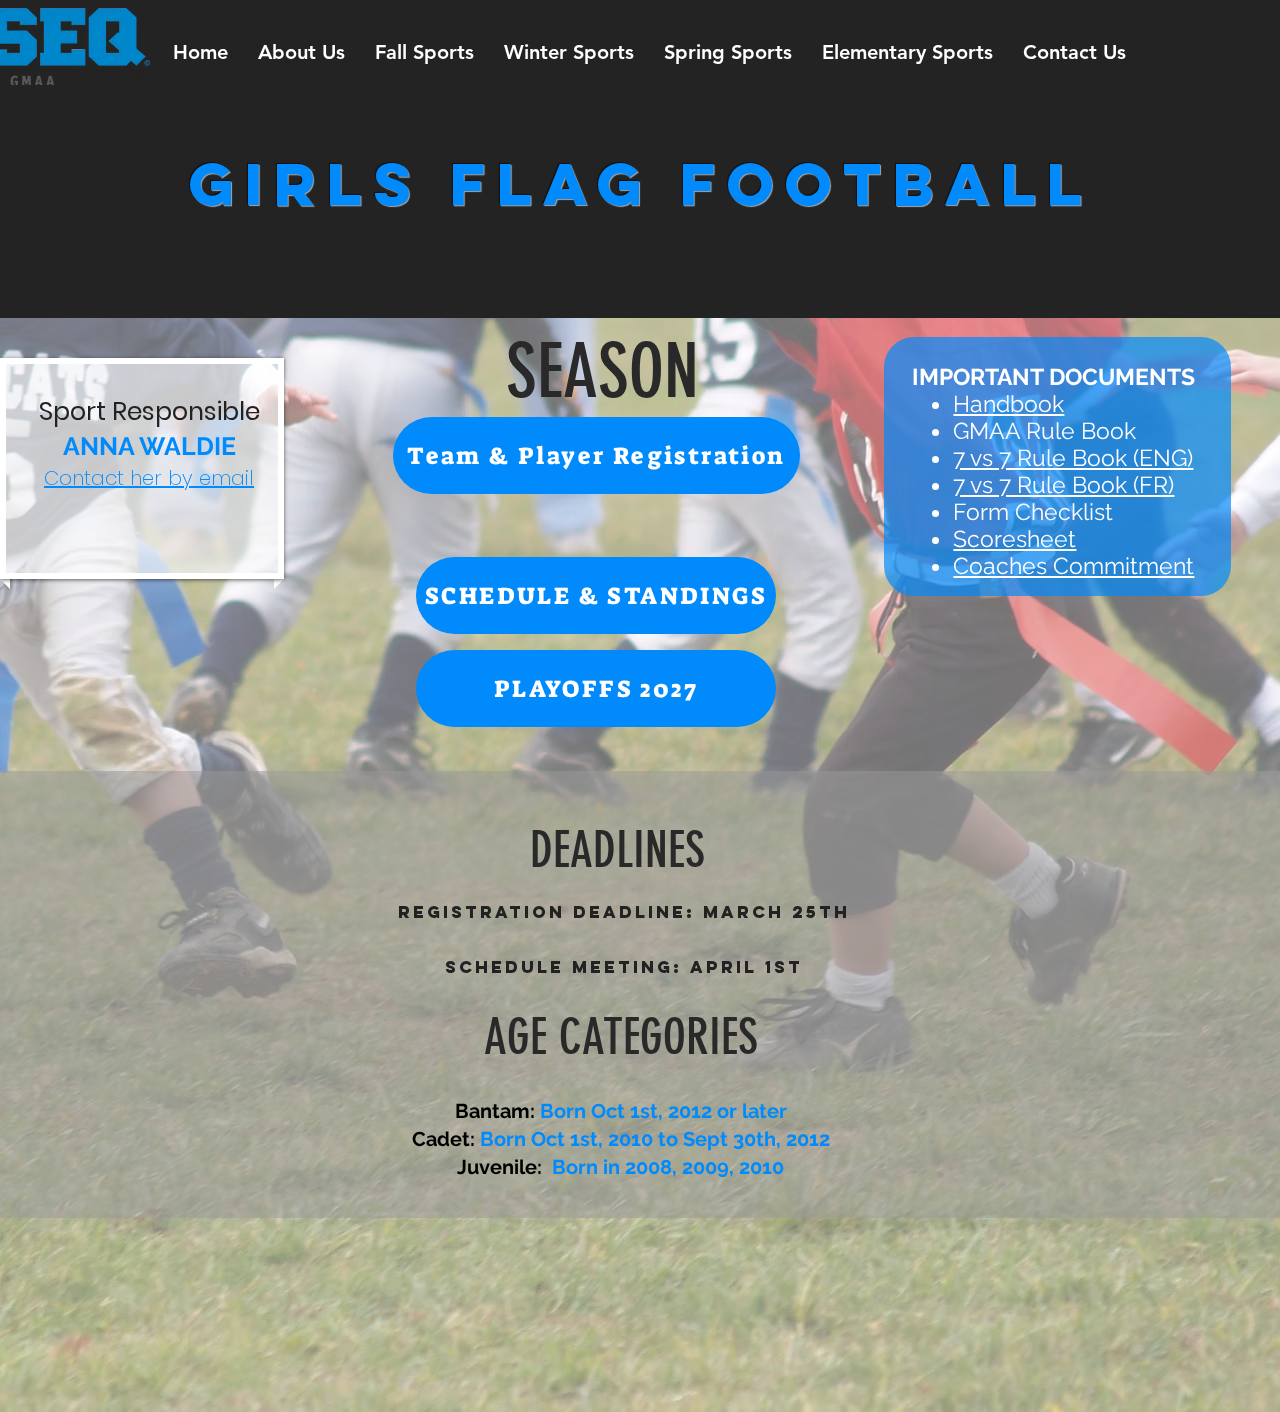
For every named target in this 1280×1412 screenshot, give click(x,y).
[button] (301, 52)
